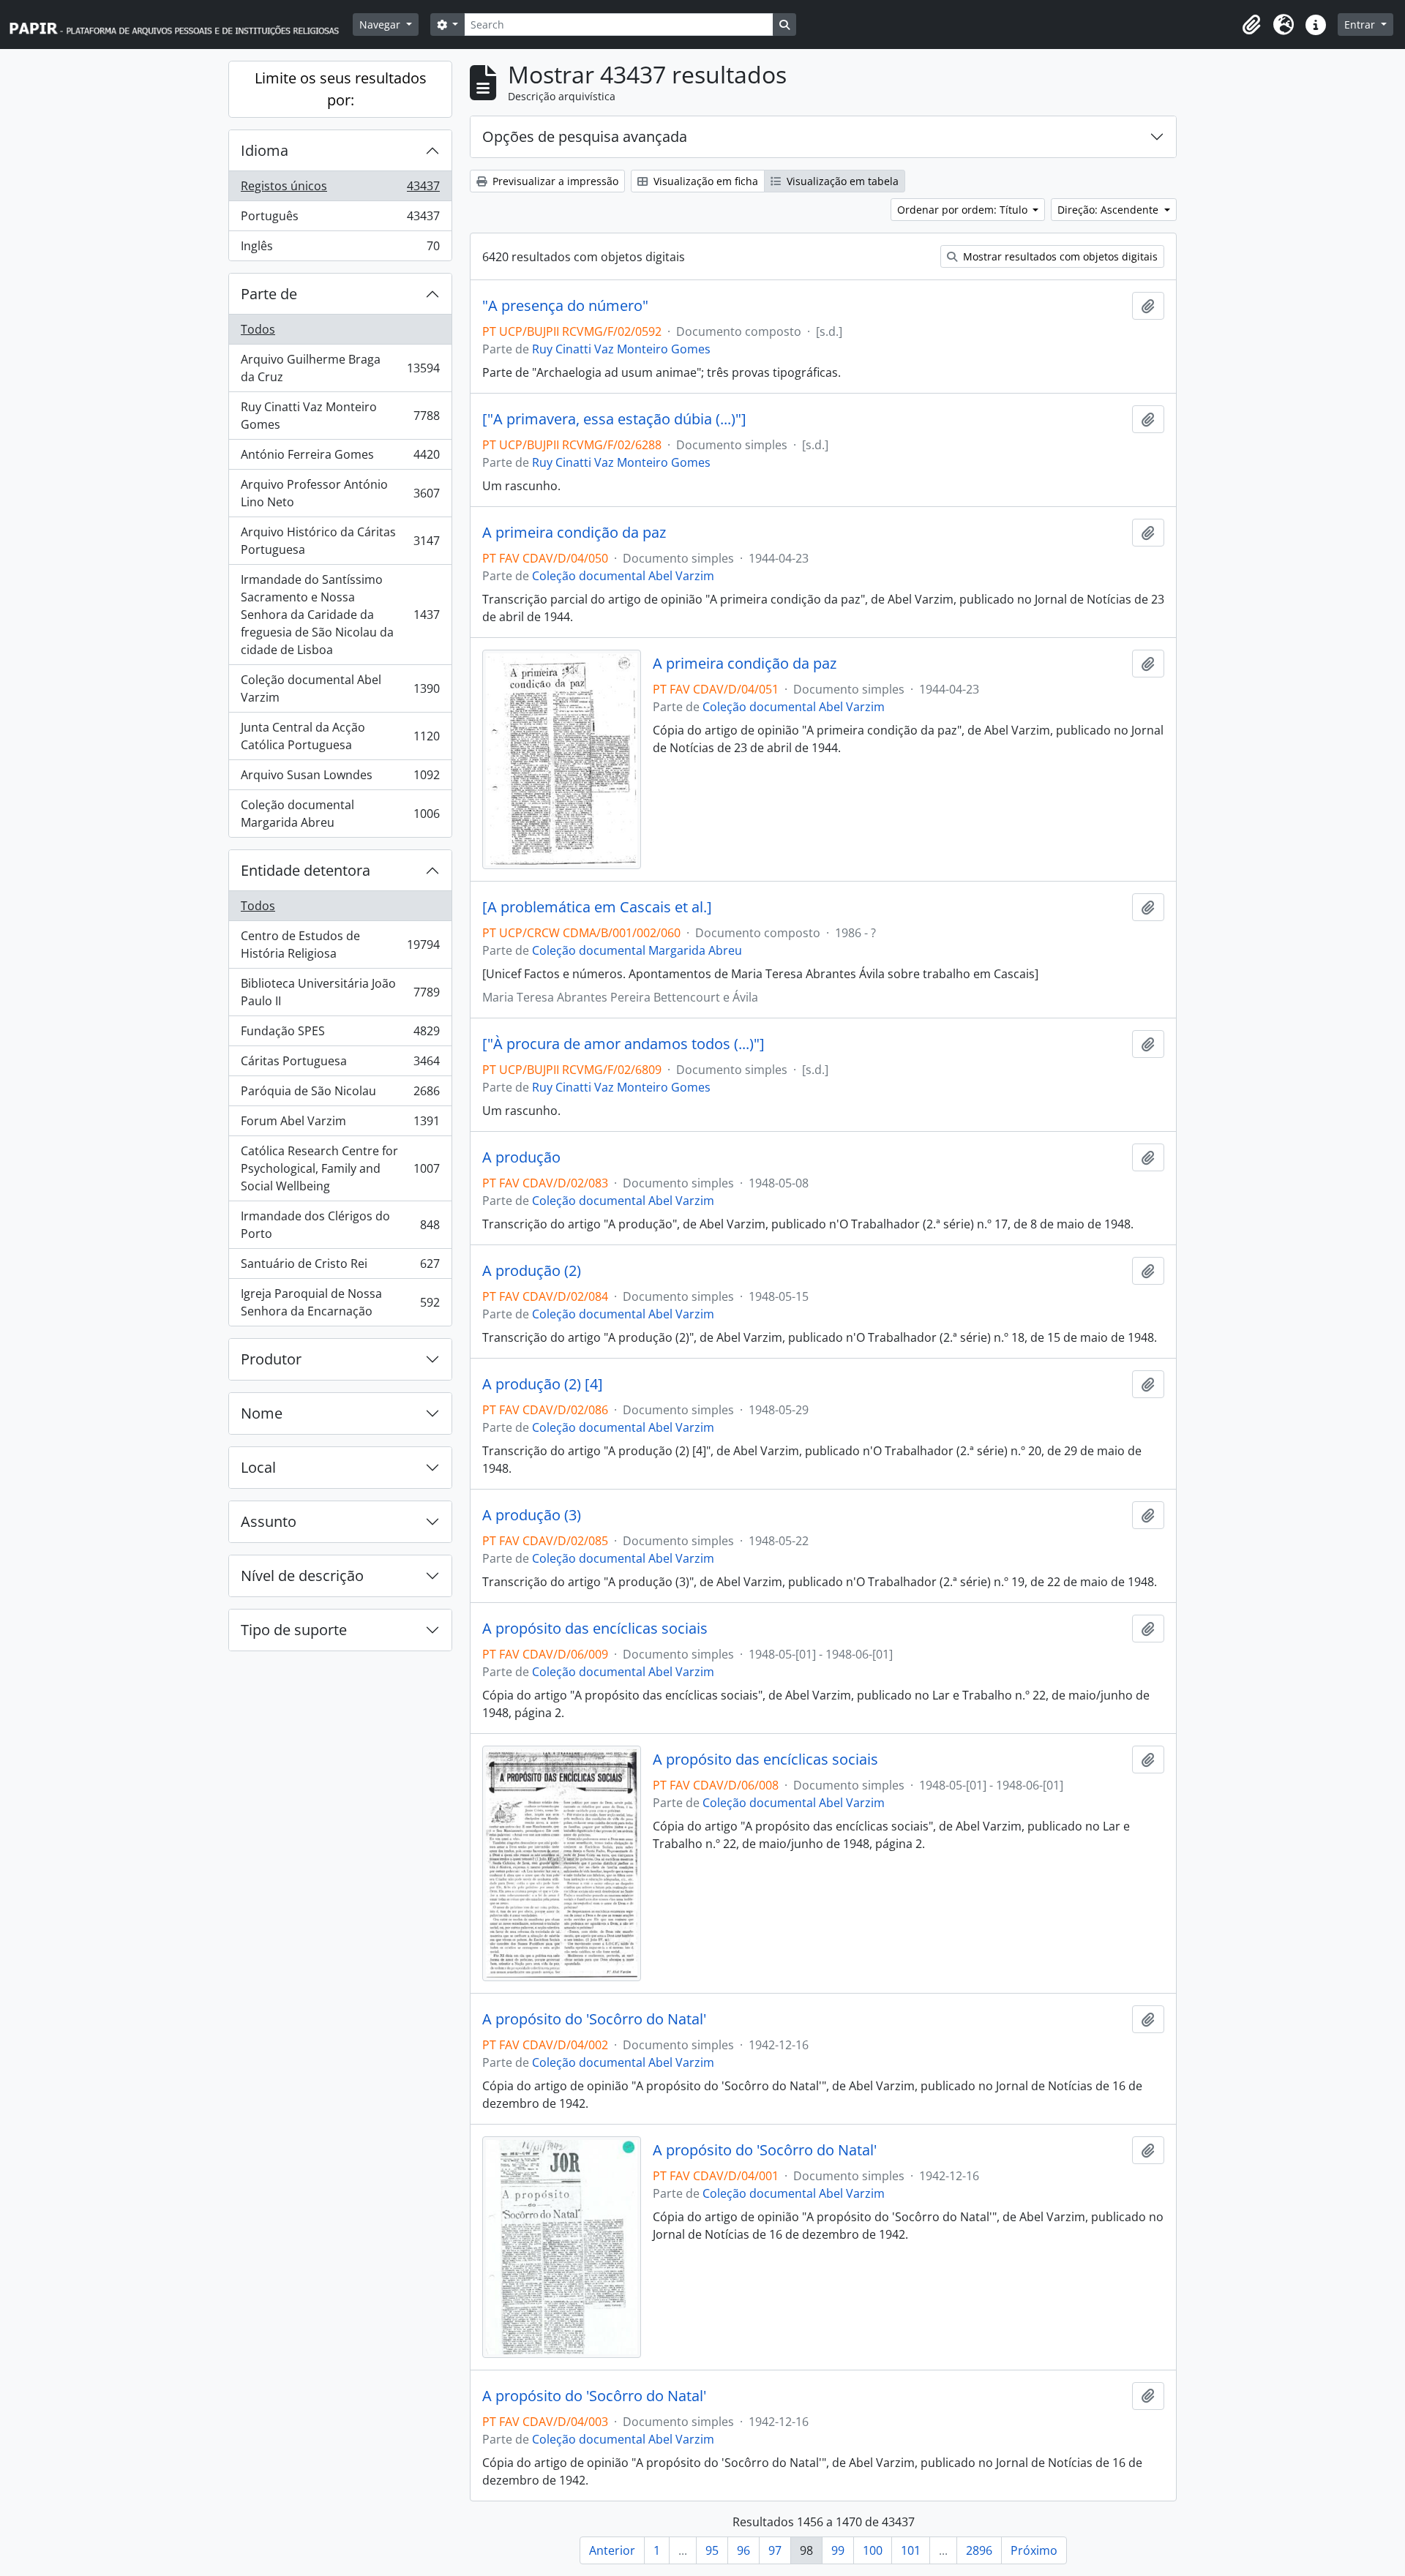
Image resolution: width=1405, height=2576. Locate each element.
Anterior (612, 2550)
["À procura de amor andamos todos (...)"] (623, 1044)
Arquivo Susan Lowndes (340, 778)
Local (258, 1467)
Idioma (265, 150)
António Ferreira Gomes (340, 458)
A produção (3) (532, 1515)
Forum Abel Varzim (340, 1124)
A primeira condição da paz (574, 533)
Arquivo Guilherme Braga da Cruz (340, 368)
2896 (979, 2550)
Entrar (1361, 25)
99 (838, 2550)
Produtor (271, 1359)
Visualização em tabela (841, 181)
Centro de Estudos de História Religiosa (340, 945)
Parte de (269, 294)
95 (712, 2550)
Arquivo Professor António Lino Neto (340, 493)
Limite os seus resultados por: (341, 89)
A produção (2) (532, 1271)
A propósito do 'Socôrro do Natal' (594, 2019)
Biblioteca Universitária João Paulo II (340, 992)
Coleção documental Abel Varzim (340, 688)
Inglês (340, 249)
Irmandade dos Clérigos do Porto (340, 1225)
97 (775, 2550)
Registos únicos (340, 189)
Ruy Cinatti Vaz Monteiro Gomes (340, 416)
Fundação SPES (340, 1034)
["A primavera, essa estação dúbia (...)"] (614, 419)
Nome (262, 1413)
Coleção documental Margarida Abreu (340, 814)
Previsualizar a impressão (554, 181)
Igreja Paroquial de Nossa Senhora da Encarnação (340, 1302)
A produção (521, 1157)
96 (743, 2550)
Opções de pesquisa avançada (585, 136)
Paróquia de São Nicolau (340, 1094)
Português (340, 219)
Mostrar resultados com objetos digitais (1059, 256)
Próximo (1034, 2550)
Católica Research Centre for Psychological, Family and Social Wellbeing (340, 1168)
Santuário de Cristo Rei (340, 1267)
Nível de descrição (302, 1576)
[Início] (181, 25)
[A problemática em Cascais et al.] (597, 907)
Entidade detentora (306, 870)
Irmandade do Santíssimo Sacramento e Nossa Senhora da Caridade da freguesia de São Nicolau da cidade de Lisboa (340, 615)
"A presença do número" (565, 306)
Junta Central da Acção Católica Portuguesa (340, 736)
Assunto (269, 1521)
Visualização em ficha (704, 181)
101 (911, 2550)
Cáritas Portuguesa (340, 1064)
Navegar (381, 25)
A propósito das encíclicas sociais (595, 1629)
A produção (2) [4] (543, 1384)
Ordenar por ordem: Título (964, 210)
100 (873, 2550)
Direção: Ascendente (1109, 210)
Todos (258, 329)
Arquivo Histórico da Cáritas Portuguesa (340, 541)
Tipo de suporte (294, 1630)
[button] (1251, 25)
